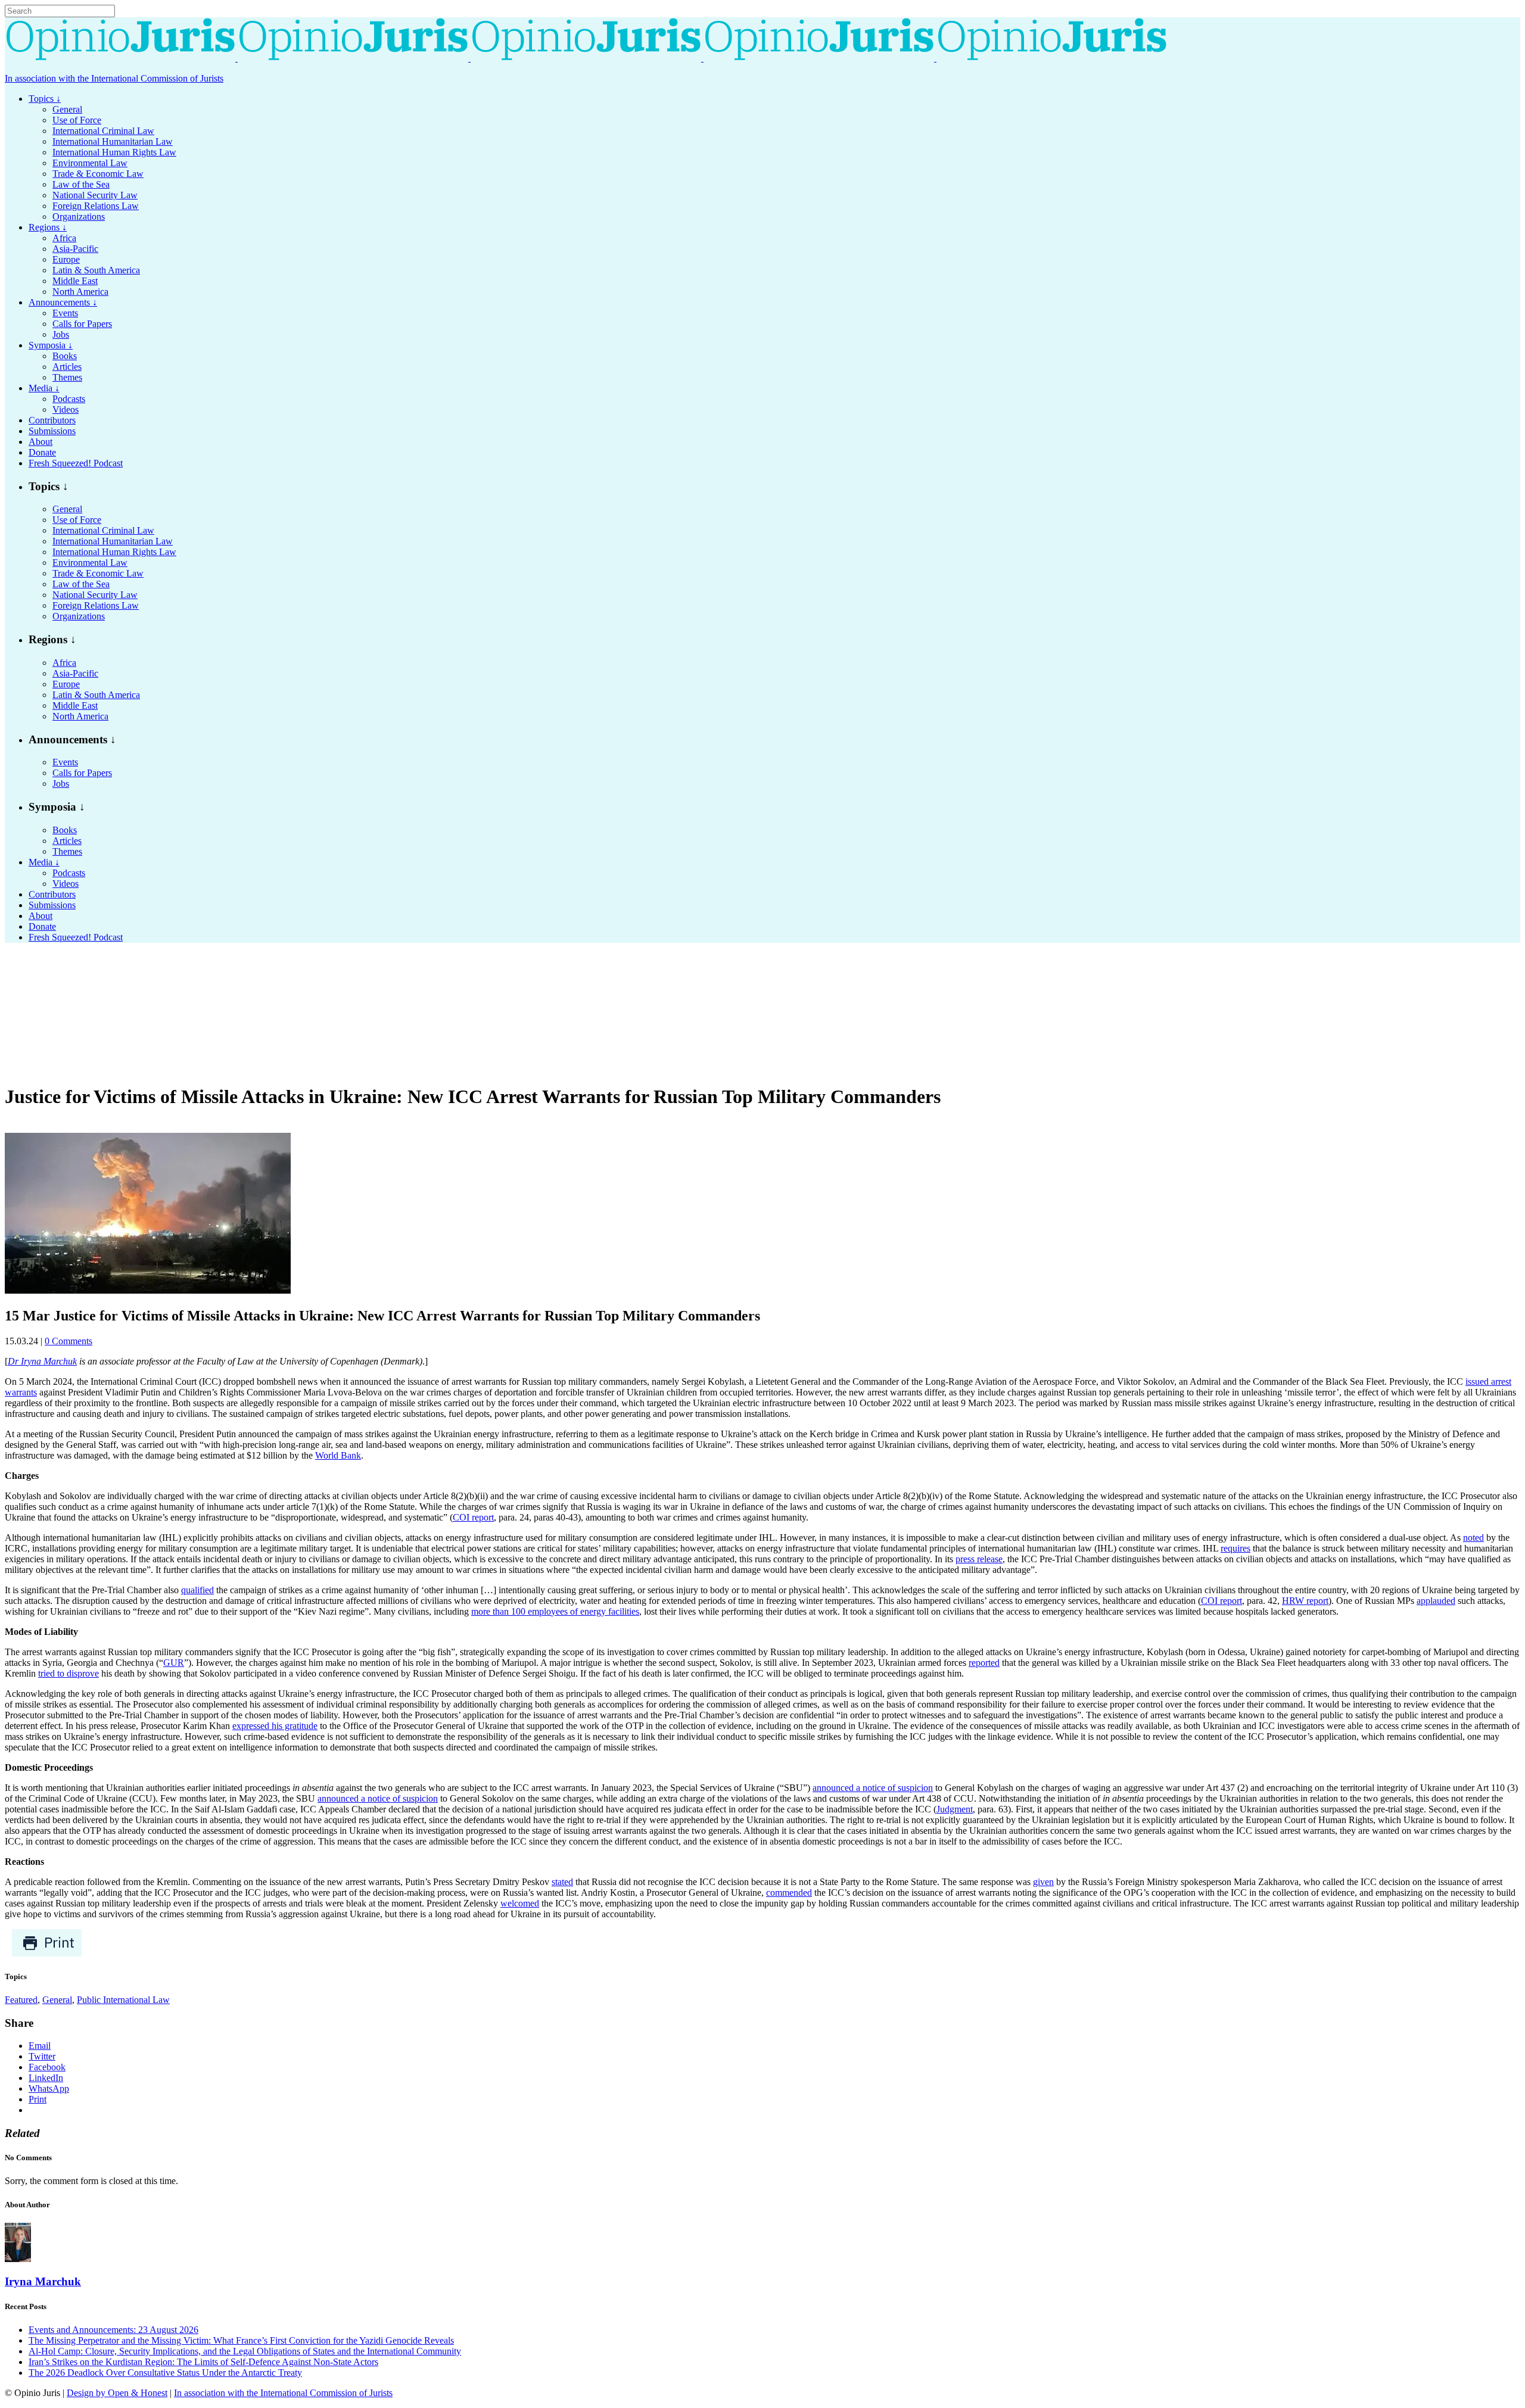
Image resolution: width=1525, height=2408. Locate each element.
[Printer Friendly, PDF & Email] (47, 1954)
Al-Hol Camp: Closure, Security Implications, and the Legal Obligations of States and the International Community (245, 2351)
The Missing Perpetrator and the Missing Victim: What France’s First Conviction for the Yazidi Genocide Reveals (241, 2340)
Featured (21, 2000)
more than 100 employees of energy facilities (555, 1611)
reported (984, 1663)
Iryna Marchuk (43, 2281)
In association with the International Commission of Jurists (114, 78)
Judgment (955, 1809)
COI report (473, 1517)
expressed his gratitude (275, 1726)
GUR (174, 1663)
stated (562, 1882)
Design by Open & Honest (117, 2393)
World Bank (338, 1455)
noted (1473, 1538)
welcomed (520, 1903)
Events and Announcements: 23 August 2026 (113, 2330)
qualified (197, 1590)
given (1043, 1882)
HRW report (1305, 1601)
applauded (1436, 1601)
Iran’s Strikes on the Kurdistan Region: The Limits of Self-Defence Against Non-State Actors (203, 2362)
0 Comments (69, 1341)
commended (789, 1893)
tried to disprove (69, 1673)
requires (1235, 1548)
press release (979, 1559)
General (57, 2000)
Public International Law (123, 2000)
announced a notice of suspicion (873, 1788)
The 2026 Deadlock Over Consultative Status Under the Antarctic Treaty (165, 2373)
